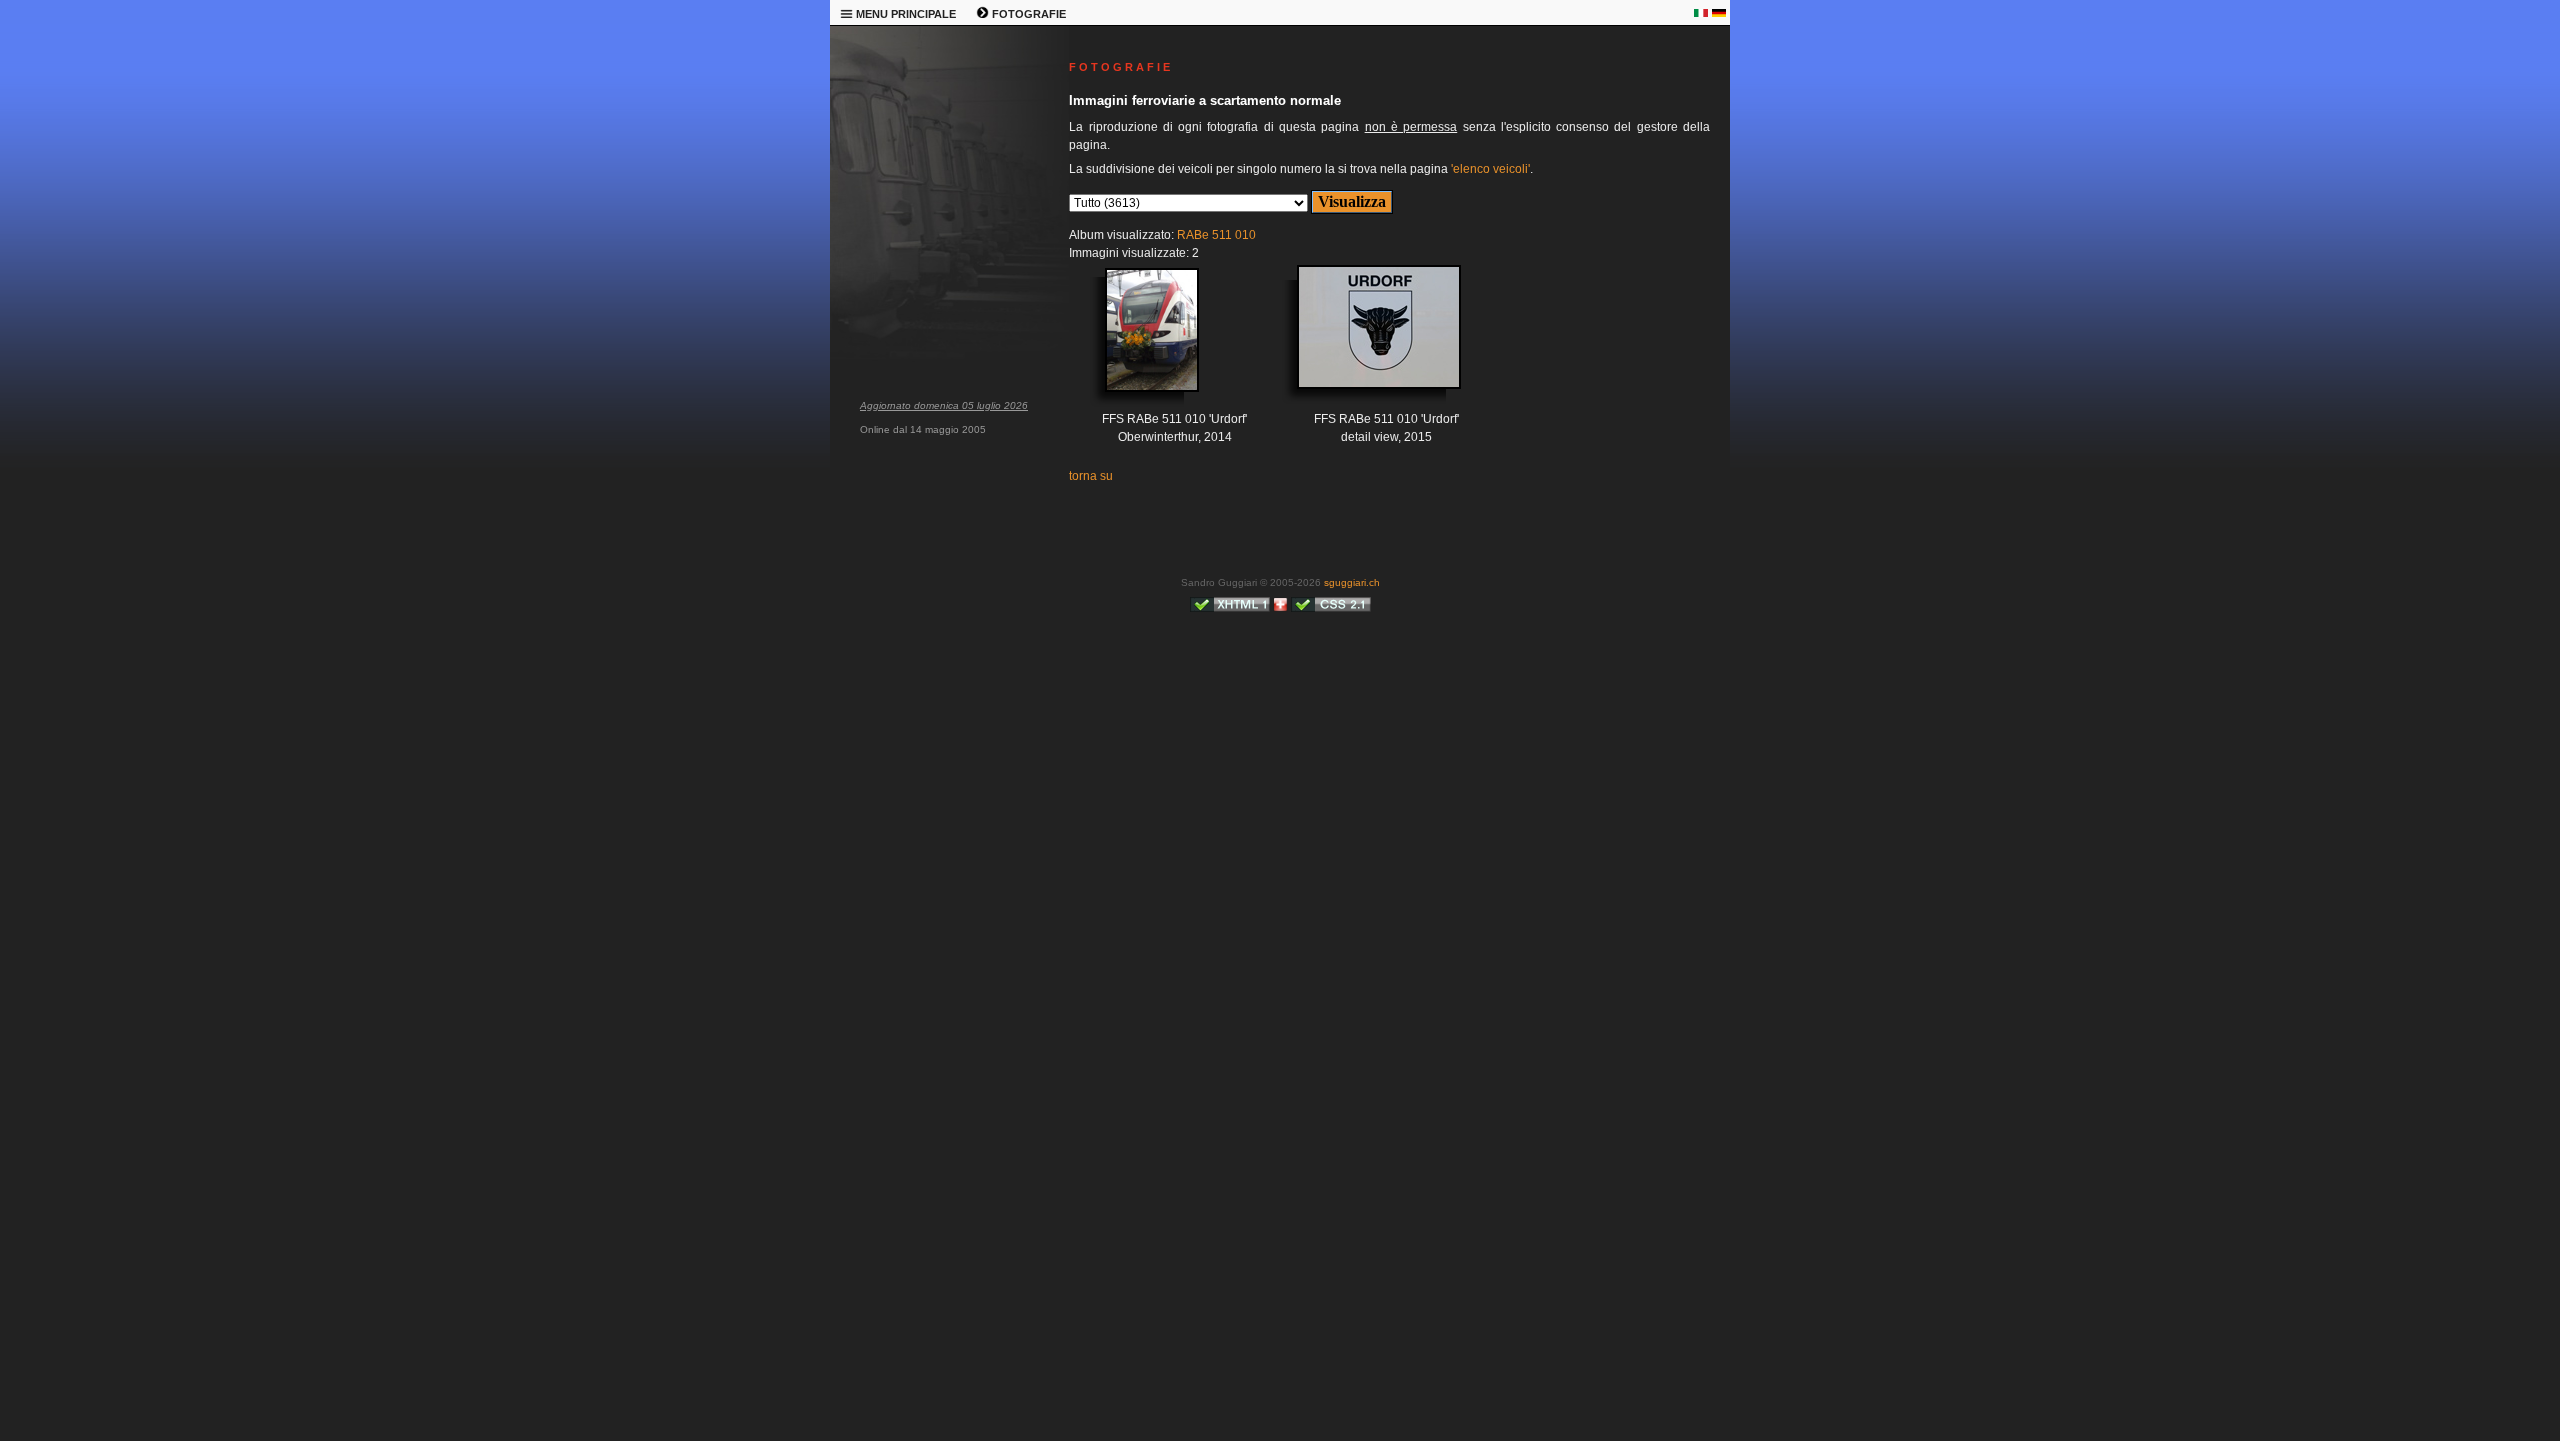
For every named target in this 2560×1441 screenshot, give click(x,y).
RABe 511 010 (1216, 235)
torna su (1091, 476)
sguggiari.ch (1352, 582)
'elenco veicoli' (1490, 169)
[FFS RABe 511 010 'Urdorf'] (1127, 345)
